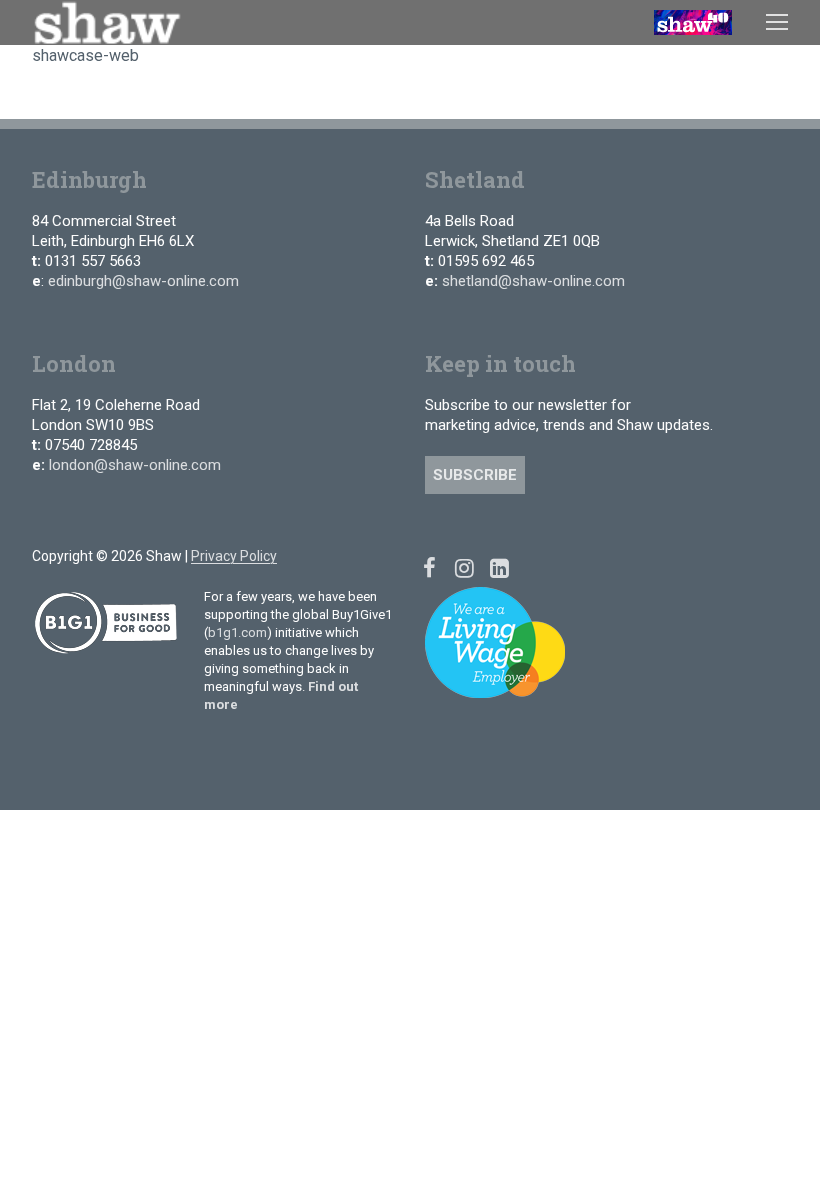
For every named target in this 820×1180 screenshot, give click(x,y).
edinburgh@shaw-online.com (143, 281)
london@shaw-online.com (135, 465)
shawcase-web (85, 55)
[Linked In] (499, 567)
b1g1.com (237, 632)
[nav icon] (777, 22)
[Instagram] (464, 567)
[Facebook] (429, 567)
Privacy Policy (234, 556)
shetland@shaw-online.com (533, 281)
